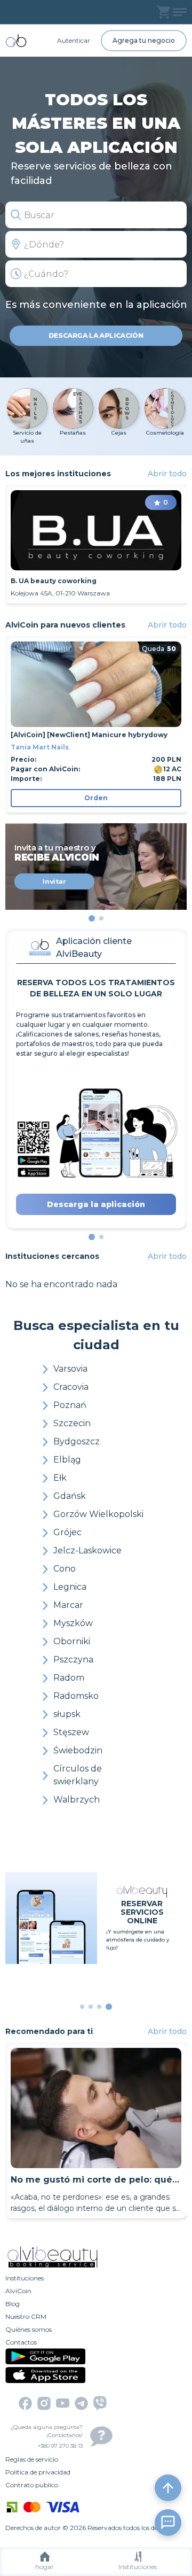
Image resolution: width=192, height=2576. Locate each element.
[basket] (163, 12)
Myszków (73, 1623)
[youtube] (63, 2403)
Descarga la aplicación (96, 335)
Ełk (60, 1478)
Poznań (70, 1405)
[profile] (180, 12)
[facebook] (25, 2403)
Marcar (68, 1605)
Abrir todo (167, 474)
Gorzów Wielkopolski (98, 1514)
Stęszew (71, 1732)
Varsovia (70, 1369)
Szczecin (72, 1423)
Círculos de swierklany (78, 1775)
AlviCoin (18, 2291)
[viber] (100, 2403)
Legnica (70, 1587)
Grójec (67, 1532)
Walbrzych (77, 1800)
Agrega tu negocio (144, 40)
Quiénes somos (29, 2329)
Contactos (21, 2342)
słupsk (67, 1714)
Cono (65, 1569)
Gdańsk (70, 1496)
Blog (13, 2304)
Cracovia (71, 1387)
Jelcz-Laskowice (87, 1550)
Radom (69, 1678)
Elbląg (67, 1460)
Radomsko (76, 1696)
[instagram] (44, 2403)
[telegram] (81, 2403)
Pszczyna (73, 1660)
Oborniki (72, 1641)
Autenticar (74, 40)
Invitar (54, 881)
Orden (96, 798)
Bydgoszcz (77, 1441)
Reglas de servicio (32, 2459)
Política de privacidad (38, 2472)
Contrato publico (32, 2485)
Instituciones (138, 2567)
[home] (16, 41)
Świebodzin (78, 1750)
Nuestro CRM (26, 2316)
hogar (45, 2567)
